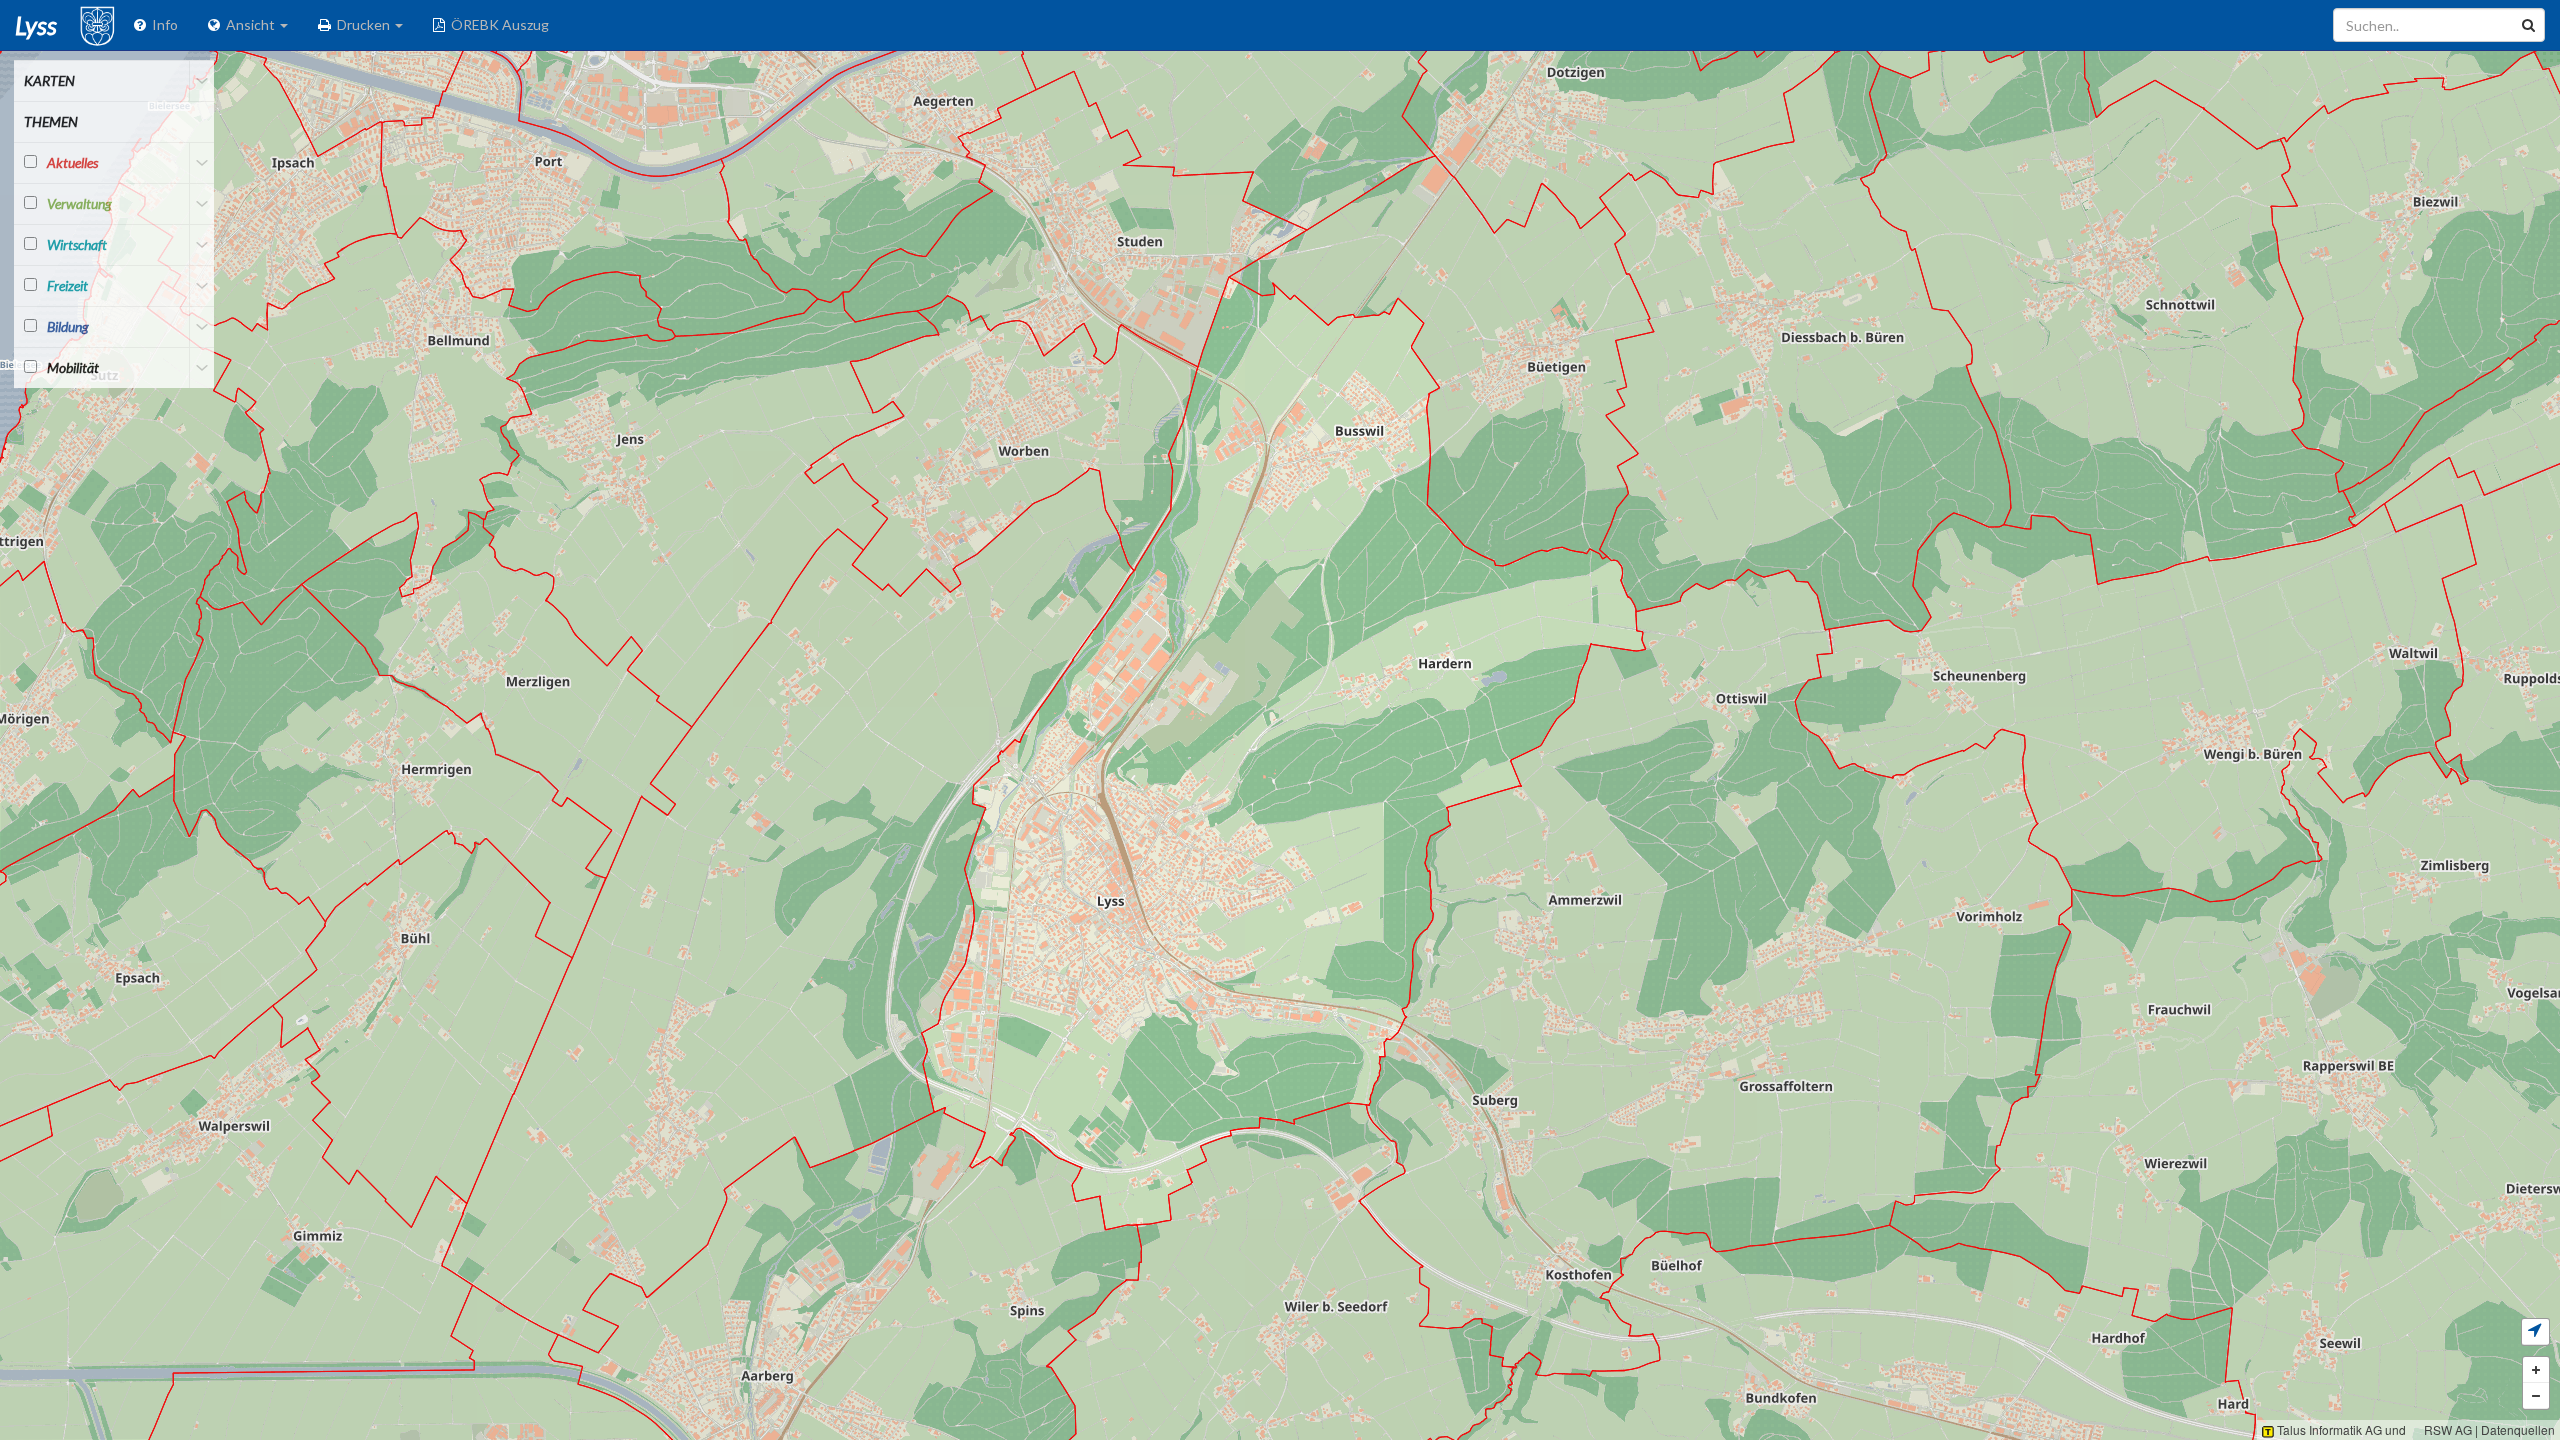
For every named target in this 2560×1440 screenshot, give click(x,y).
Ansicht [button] (249, 24)
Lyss (36, 25)
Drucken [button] (362, 24)
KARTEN (49, 80)
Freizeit (67, 285)
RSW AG (2446, 1429)
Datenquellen (2518, 1429)
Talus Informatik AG (2328, 1429)
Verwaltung (79, 203)
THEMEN (51, 121)
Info (162, 24)
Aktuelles (72, 162)
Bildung (68, 326)
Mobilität (73, 367)
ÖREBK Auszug (497, 24)
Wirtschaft (77, 244)
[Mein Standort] (2536, 1332)
